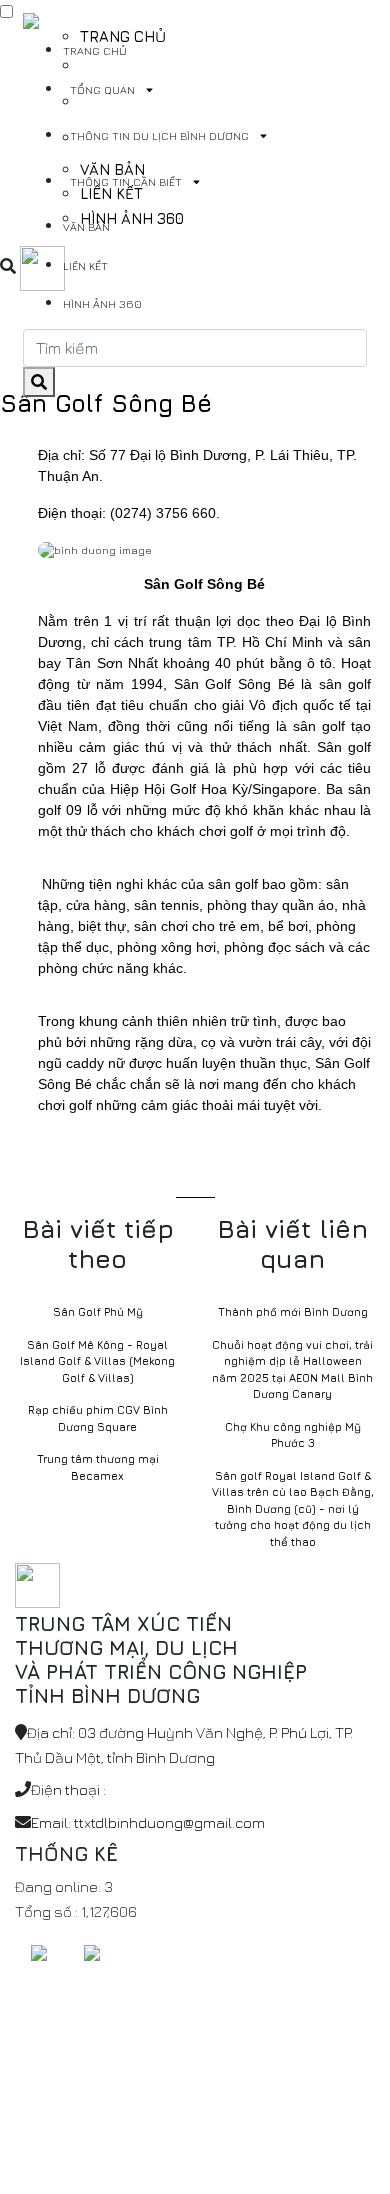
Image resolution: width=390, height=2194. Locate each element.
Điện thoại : (68, 1789)
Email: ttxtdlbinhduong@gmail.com (148, 1822)
